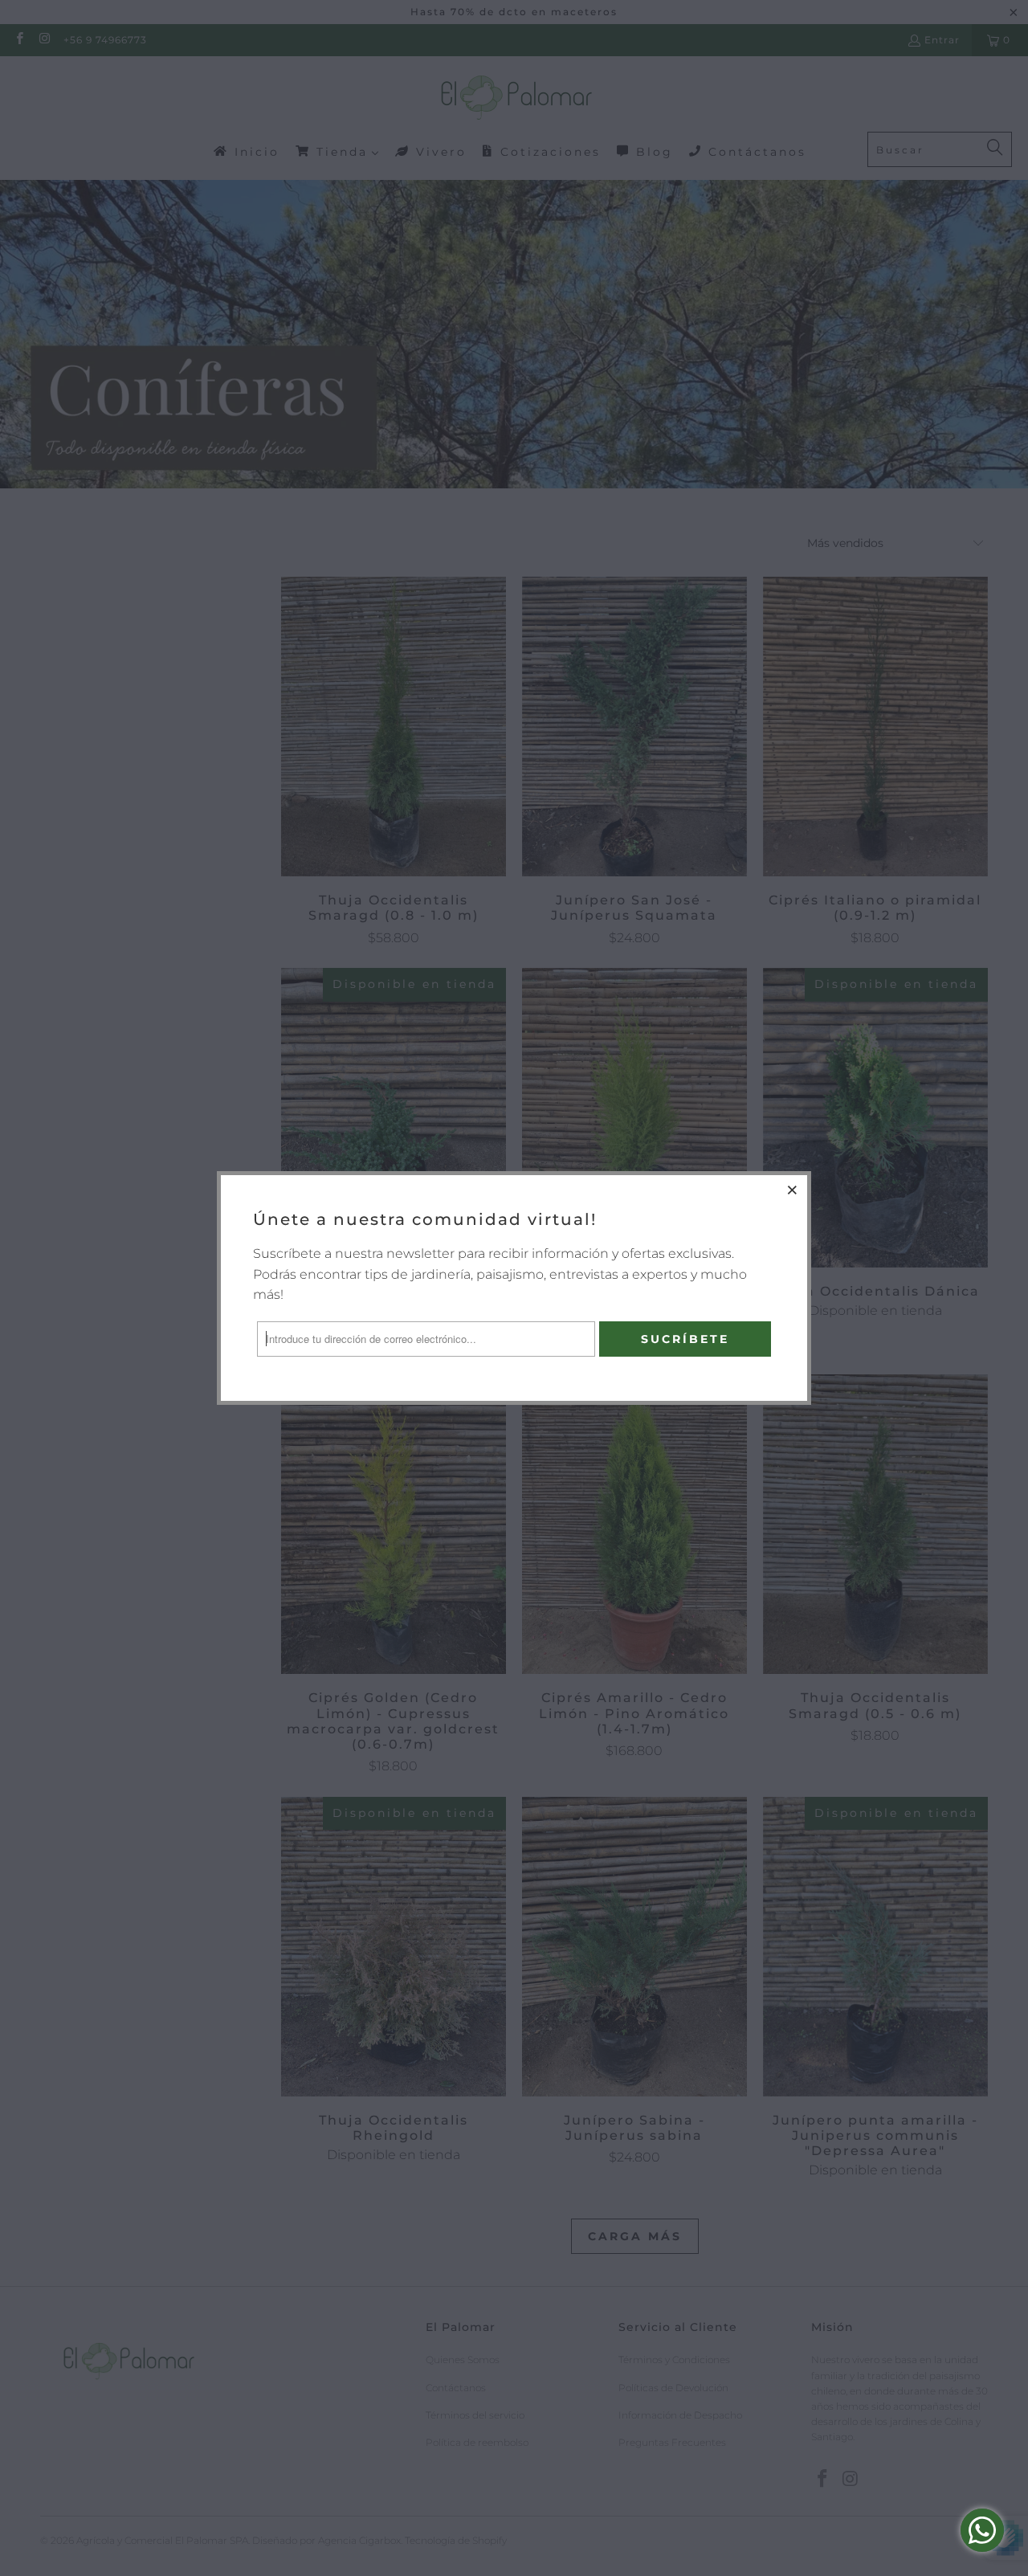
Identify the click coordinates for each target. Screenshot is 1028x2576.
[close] (793, 1190)
